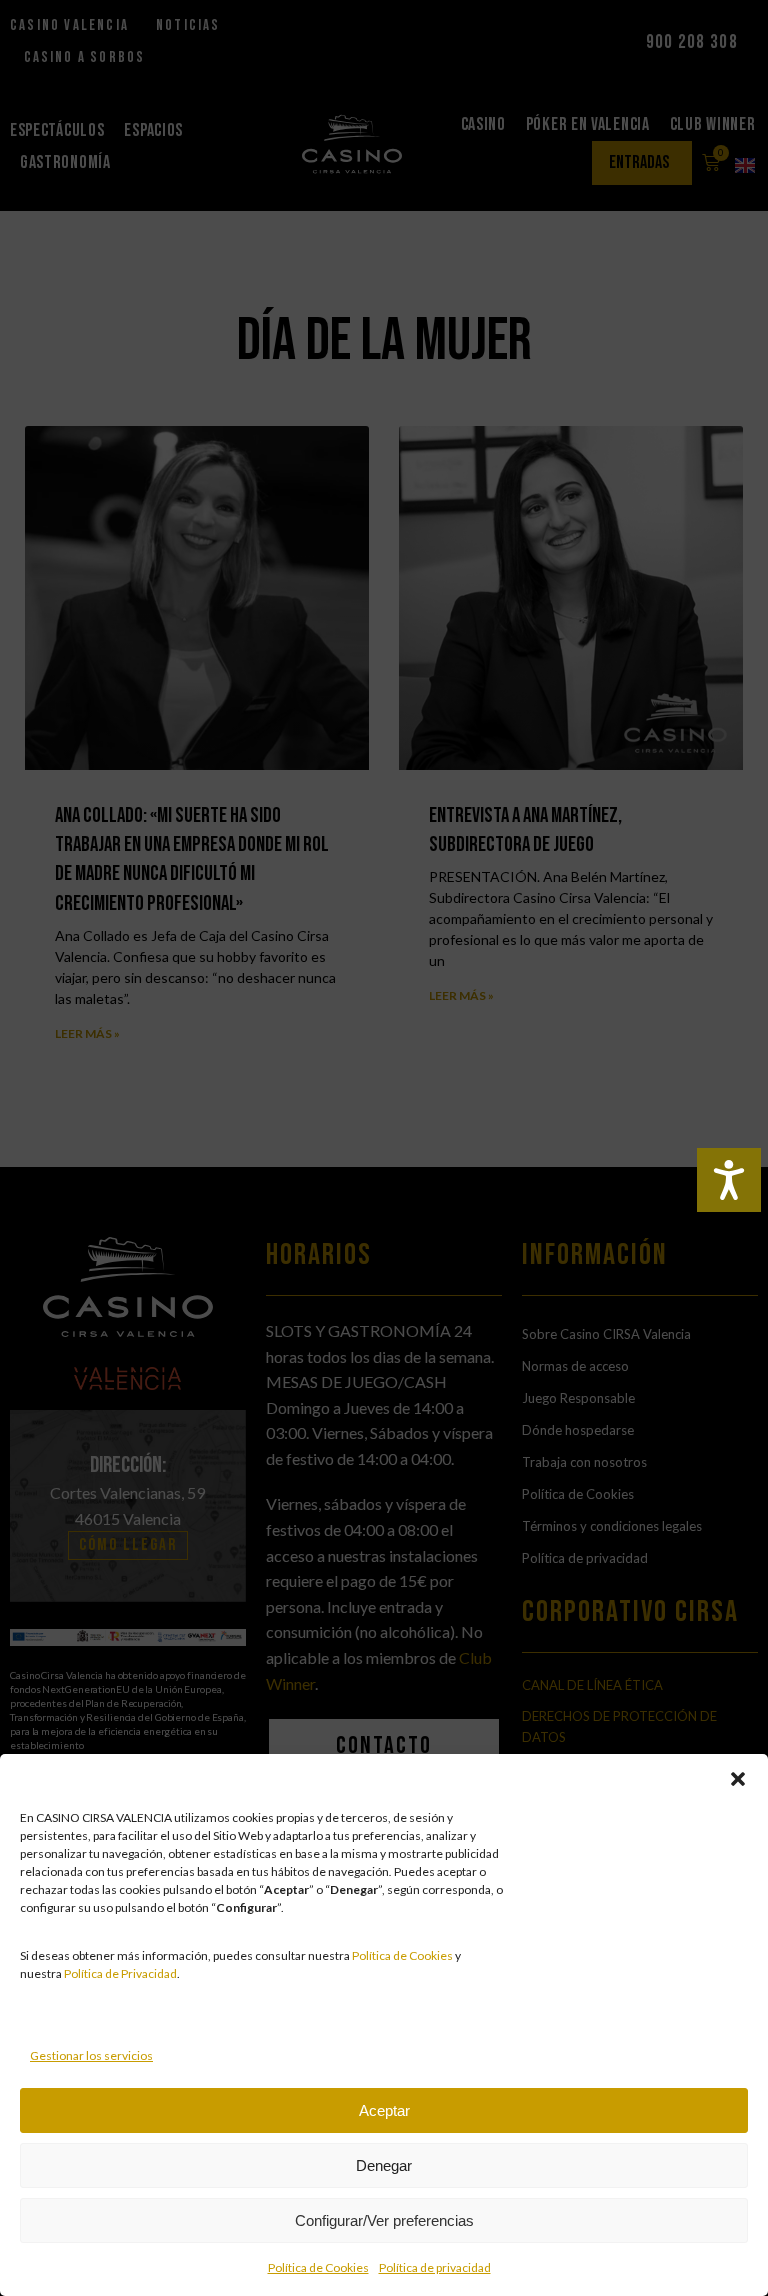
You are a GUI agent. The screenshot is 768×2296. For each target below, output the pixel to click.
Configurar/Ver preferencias (384, 2220)
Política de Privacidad (120, 1973)
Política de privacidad (435, 2267)
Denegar (384, 2165)
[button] (738, 1779)
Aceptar (384, 2110)
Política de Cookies (402, 1955)
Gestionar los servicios (91, 2055)
